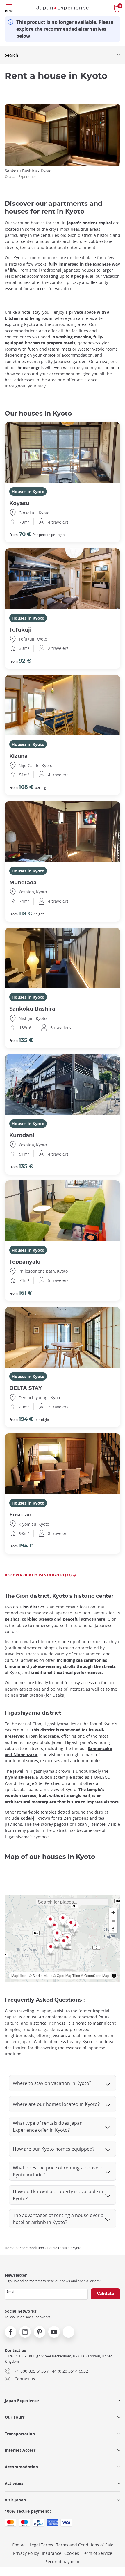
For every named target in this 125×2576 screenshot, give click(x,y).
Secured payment (63, 2562)
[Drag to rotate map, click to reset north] (113, 1929)
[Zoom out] (113, 1921)
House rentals (58, 2248)
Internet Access (20, 2450)
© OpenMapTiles (67, 1975)
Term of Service (97, 2553)
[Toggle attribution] (114, 1976)
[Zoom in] (113, 1912)
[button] (51, 1949)
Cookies (72, 2553)
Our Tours (15, 2417)
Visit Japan (15, 2500)
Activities (14, 2483)
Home (10, 2248)
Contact (19, 2545)
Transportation (20, 2434)
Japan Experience (22, 2401)
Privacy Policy (26, 2553)
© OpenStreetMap (95, 1975)
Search (11, 55)
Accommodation (31, 2248)
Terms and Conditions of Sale (85, 2545)
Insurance (52, 2553)
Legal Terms (41, 2545)
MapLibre (19, 1975)
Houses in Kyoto (28, 491)
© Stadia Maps (41, 1975)
